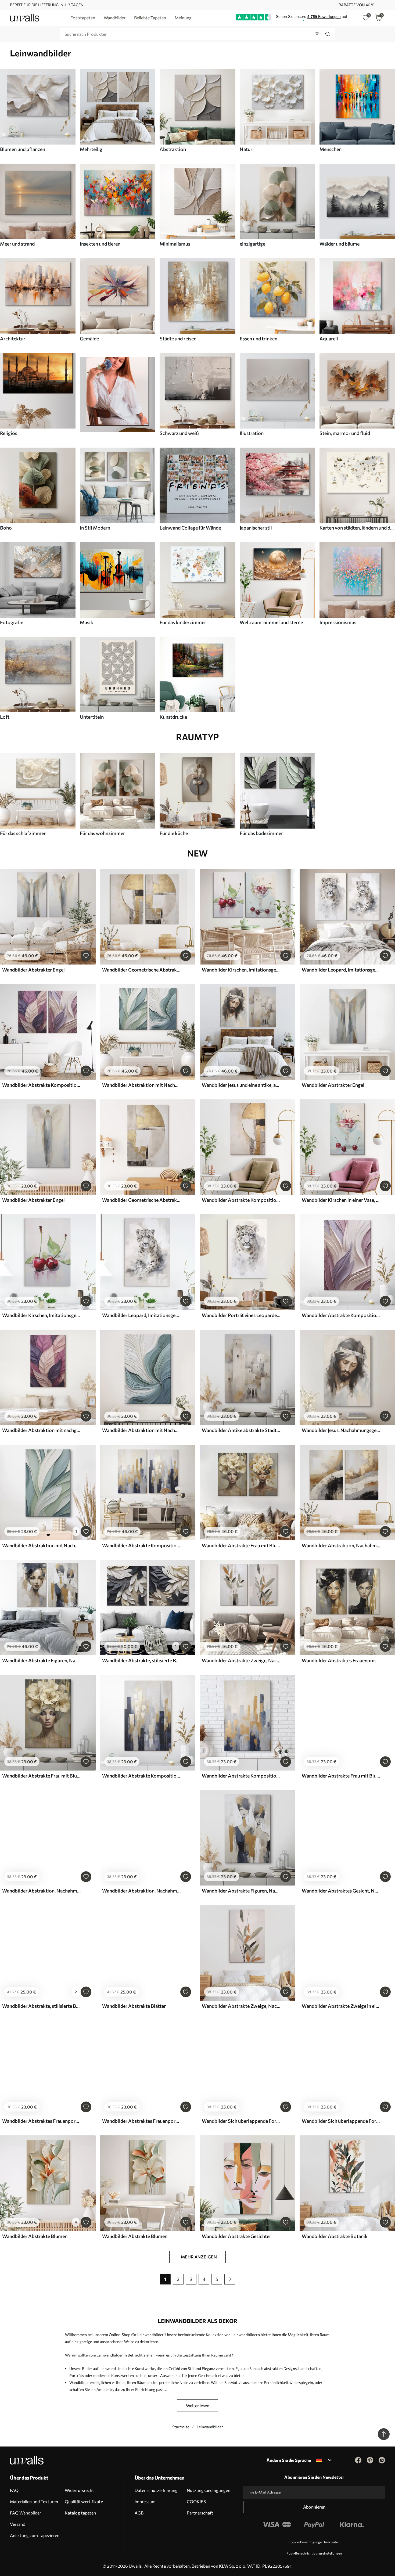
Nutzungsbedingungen (209, 2490)
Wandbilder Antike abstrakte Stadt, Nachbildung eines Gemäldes (241, 1430)
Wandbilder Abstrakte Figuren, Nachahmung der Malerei (41, 1660)
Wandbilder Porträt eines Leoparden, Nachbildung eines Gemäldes (241, 1315)
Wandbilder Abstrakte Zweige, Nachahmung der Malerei (241, 1660)
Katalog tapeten (80, 2513)
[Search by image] (317, 34)
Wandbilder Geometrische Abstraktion (141, 970)
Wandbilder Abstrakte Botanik (335, 2236)
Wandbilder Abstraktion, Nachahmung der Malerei (341, 1545)
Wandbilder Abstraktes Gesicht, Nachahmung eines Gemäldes (341, 1891)
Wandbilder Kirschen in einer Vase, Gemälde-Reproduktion (341, 1200)
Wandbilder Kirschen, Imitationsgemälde (241, 970)
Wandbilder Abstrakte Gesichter (236, 2236)
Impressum (145, 2501)
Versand (18, 2524)
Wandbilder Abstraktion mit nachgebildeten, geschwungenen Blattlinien (41, 1430)
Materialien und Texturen (34, 2501)
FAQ (14, 2490)
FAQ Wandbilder (26, 2513)
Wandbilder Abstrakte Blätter (134, 2006)
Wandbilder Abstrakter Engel (33, 970)
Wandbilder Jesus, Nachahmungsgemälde (341, 1430)
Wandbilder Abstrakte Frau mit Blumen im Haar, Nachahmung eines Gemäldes (241, 1545)
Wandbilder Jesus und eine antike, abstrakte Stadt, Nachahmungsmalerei (241, 1085)
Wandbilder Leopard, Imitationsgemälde (341, 970)
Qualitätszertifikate (84, 2501)
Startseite (181, 2427)
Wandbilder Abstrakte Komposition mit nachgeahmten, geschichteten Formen (41, 1085)
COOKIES (196, 2501)
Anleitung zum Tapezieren (35, 2535)
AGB (139, 2513)
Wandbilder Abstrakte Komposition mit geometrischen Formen (241, 1200)
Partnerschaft (200, 2513)
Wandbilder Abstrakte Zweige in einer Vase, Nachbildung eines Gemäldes (341, 2006)
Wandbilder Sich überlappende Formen (241, 2121)
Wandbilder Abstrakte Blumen (35, 2236)
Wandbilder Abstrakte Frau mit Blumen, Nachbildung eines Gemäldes (341, 1776)
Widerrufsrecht (79, 2490)
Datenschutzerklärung (156, 2490)
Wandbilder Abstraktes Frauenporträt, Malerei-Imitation (341, 1660)
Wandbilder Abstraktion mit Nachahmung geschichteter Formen (141, 1085)
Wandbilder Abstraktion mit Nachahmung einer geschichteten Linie (141, 1430)
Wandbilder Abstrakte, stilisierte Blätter (141, 1660)
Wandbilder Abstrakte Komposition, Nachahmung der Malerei (141, 1545)
